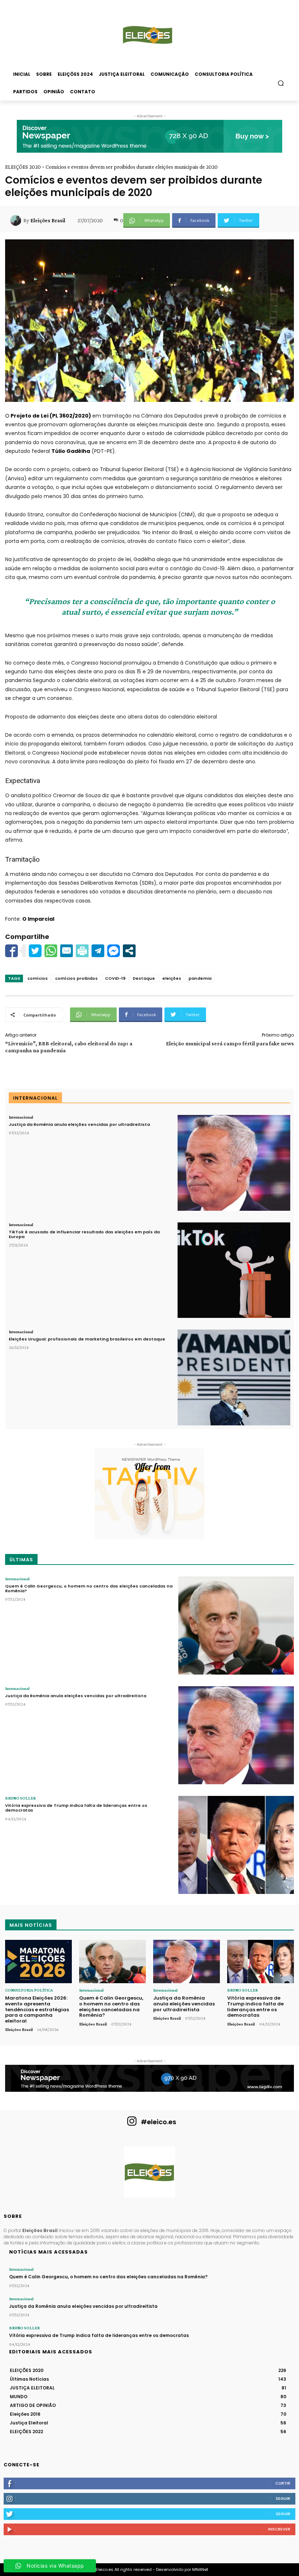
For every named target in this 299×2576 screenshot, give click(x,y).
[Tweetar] (35, 951)
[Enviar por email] (67, 951)
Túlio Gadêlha (71, 451)
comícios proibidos (76, 978)
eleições (172, 978)
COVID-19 (115, 978)
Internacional (21, 1117)
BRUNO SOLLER (20, 1798)
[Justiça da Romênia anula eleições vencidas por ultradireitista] (234, 1163)
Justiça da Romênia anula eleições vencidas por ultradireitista (79, 1124)
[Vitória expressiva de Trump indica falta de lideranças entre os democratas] (236, 1845)
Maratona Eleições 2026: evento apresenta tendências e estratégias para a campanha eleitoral (37, 2009)
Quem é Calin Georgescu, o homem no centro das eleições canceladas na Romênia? (89, 1588)
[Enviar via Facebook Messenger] (114, 951)
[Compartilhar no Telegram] (98, 951)
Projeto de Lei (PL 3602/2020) (51, 416)
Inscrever (279, 2529)
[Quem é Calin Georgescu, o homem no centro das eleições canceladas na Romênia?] (236, 1626)
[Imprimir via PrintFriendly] (82, 951)
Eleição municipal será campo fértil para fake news (230, 1043)
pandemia (200, 978)
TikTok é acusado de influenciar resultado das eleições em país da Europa (84, 1234)
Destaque (144, 978)
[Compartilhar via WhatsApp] (51, 951)
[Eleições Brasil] (17, 220)
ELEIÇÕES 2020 (23, 167)
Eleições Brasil (48, 220)
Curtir (283, 2483)
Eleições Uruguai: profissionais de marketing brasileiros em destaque (87, 1339)
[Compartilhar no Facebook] (11, 951)
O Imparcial (38, 919)
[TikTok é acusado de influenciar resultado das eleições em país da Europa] (234, 1270)
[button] (281, 83)
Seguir (283, 2498)
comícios (38, 978)
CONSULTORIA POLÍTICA (29, 1990)
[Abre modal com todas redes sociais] (129, 951)
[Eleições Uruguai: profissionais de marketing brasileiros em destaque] (234, 1377)
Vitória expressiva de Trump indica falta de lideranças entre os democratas (76, 1808)
